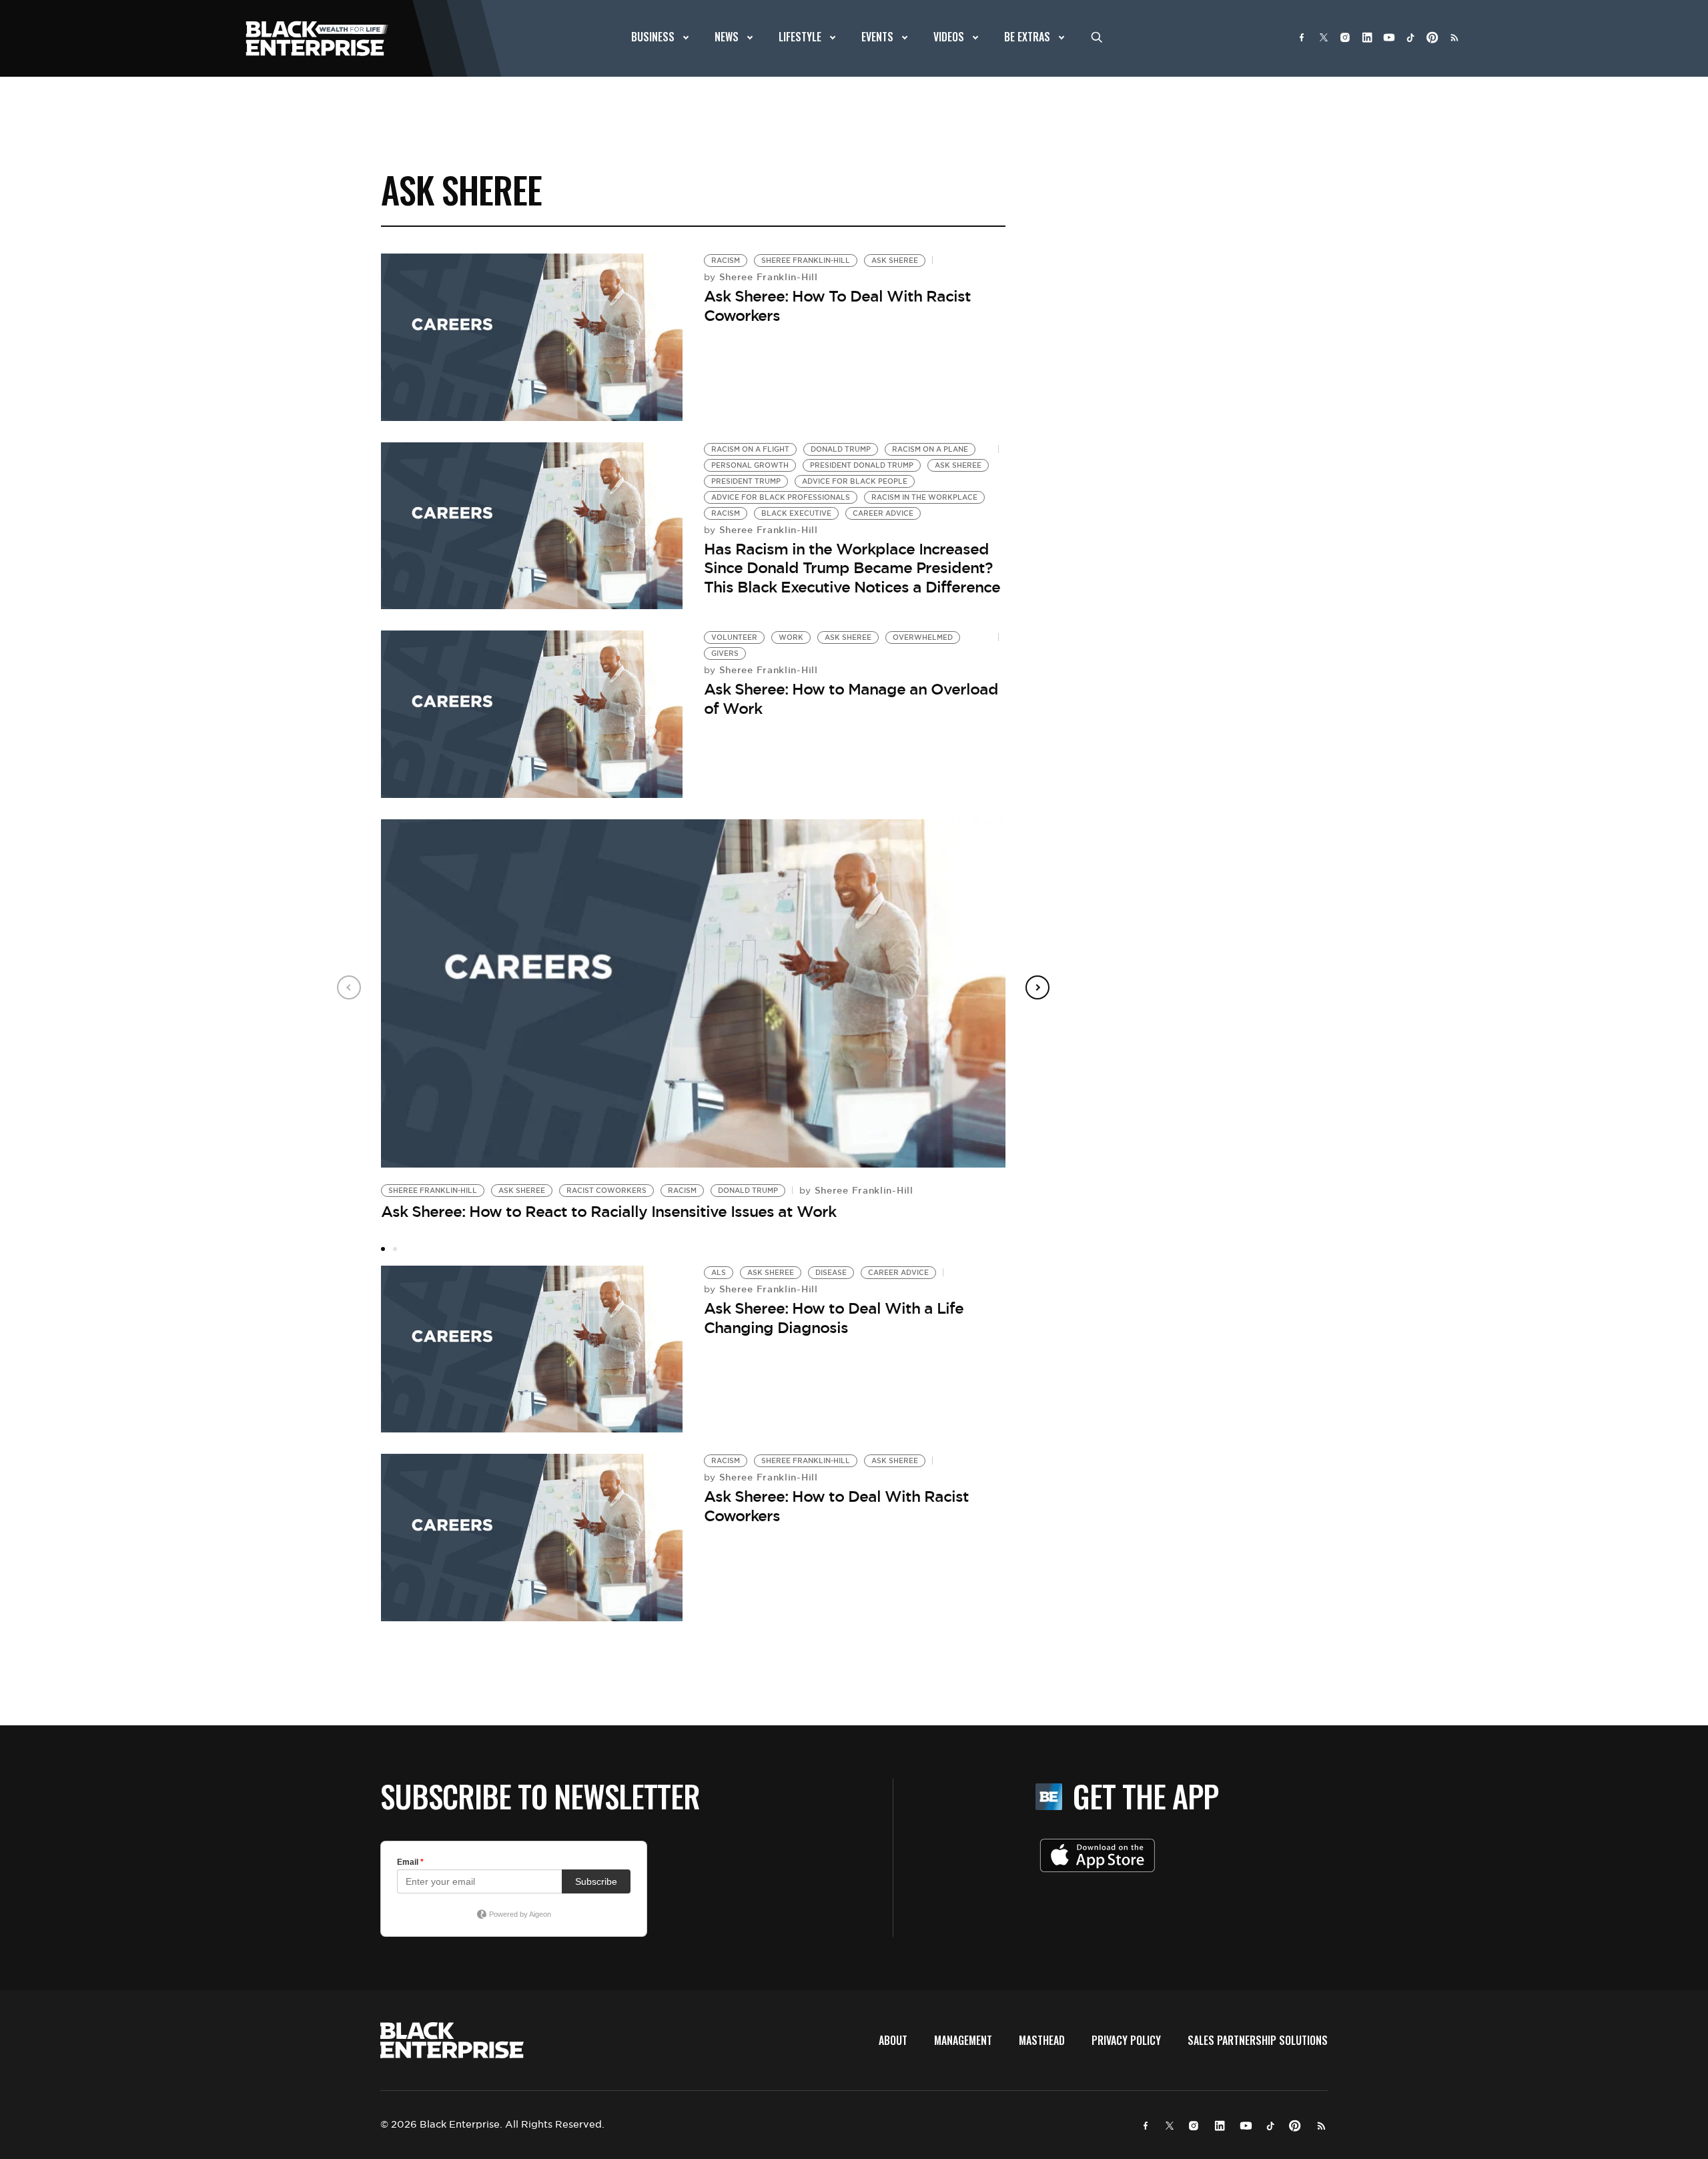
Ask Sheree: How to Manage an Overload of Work (851, 699)
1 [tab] (383, 1249)
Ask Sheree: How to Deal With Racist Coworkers (836, 1506)
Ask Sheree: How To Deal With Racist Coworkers (837, 306)
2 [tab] (395, 1249)
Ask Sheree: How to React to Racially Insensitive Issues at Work (608, 1212)
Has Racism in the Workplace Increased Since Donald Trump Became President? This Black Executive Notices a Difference (852, 568)
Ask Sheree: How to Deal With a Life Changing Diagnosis (834, 1318)
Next (1037, 987)
